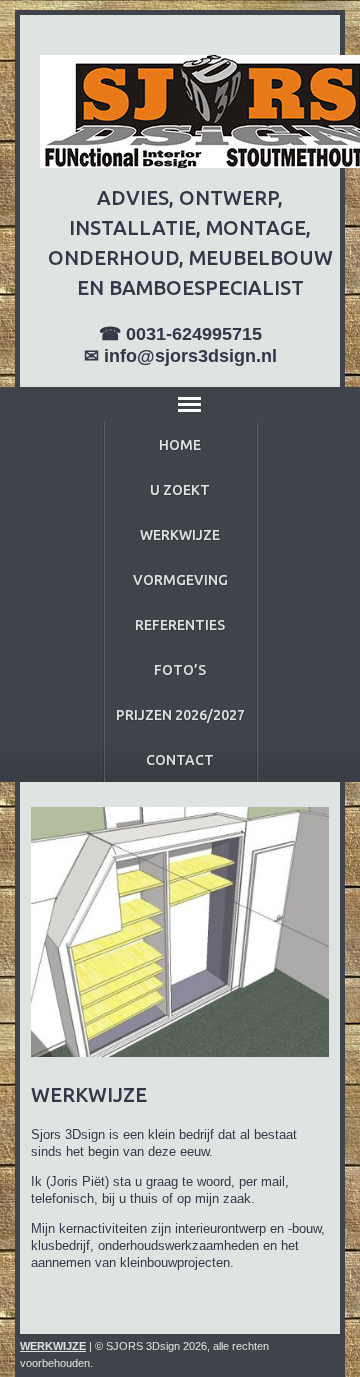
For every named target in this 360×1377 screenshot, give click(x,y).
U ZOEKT (180, 490)
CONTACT (180, 760)
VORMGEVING (180, 580)
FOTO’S (180, 670)
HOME (180, 445)
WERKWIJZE (180, 535)
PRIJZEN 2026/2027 (180, 715)
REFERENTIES (180, 625)
